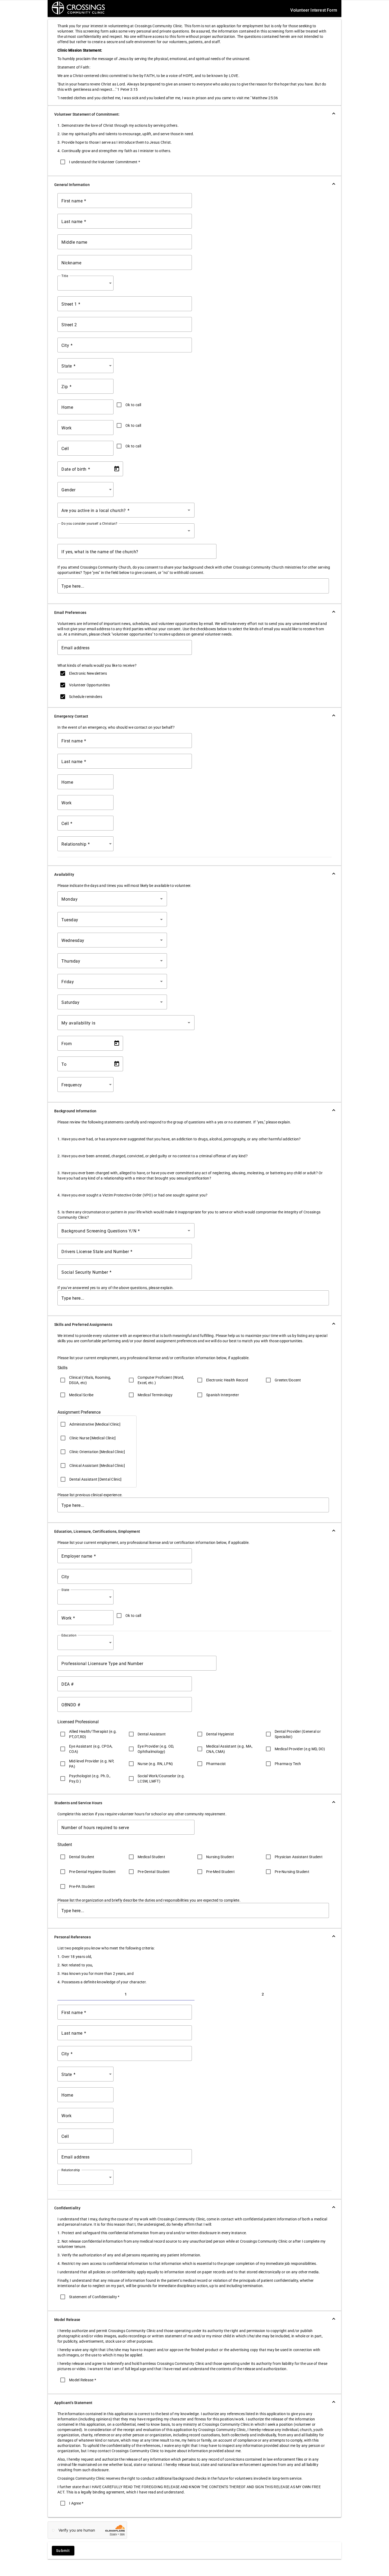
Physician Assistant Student (299, 1857)
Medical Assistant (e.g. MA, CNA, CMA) (229, 1749)
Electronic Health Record (227, 1380)
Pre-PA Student (82, 1886)
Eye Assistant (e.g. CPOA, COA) (91, 1749)
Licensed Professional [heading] (78, 1722)
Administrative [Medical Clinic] (95, 1424)
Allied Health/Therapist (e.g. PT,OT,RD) (93, 1734)
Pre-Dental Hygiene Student (92, 1872)
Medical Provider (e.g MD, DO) (300, 1749)
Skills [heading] (62, 1368)
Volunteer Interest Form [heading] (314, 10)
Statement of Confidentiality (94, 2297)
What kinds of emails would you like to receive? (97, 665)
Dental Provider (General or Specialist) (298, 1734)
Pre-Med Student (220, 1872)
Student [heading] (65, 1845)
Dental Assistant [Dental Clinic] (95, 1479)
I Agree (76, 2503)
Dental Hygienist (220, 1734)
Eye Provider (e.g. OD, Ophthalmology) (156, 1749)
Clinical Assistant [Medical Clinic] (97, 1466)
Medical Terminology (155, 1395)
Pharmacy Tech (288, 1764)
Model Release (83, 2380)
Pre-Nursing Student (292, 1872)
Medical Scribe (81, 1395)
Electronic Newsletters (88, 673)
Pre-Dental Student (154, 1872)
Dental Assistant (152, 1734)
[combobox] (87, 283)
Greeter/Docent (288, 1380)
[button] (195, 114)
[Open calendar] (117, 469)
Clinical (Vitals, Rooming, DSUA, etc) (90, 1380)
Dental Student (82, 1857)
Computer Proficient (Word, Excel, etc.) (161, 1380)
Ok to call (133, 405)
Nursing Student (220, 1857)
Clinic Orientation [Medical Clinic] (97, 1452)
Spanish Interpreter (223, 1395)
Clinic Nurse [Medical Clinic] (92, 1438)
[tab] (126, 1994)
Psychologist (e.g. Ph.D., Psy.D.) (90, 1779)
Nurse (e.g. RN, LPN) (155, 1764)
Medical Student (151, 1857)
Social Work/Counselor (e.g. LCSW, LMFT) (161, 1779)
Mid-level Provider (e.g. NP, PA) (92, 1764)
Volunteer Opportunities (89, 685)
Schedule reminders (86, 697)
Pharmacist (216, 1764)
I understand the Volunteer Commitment (105, 162)
